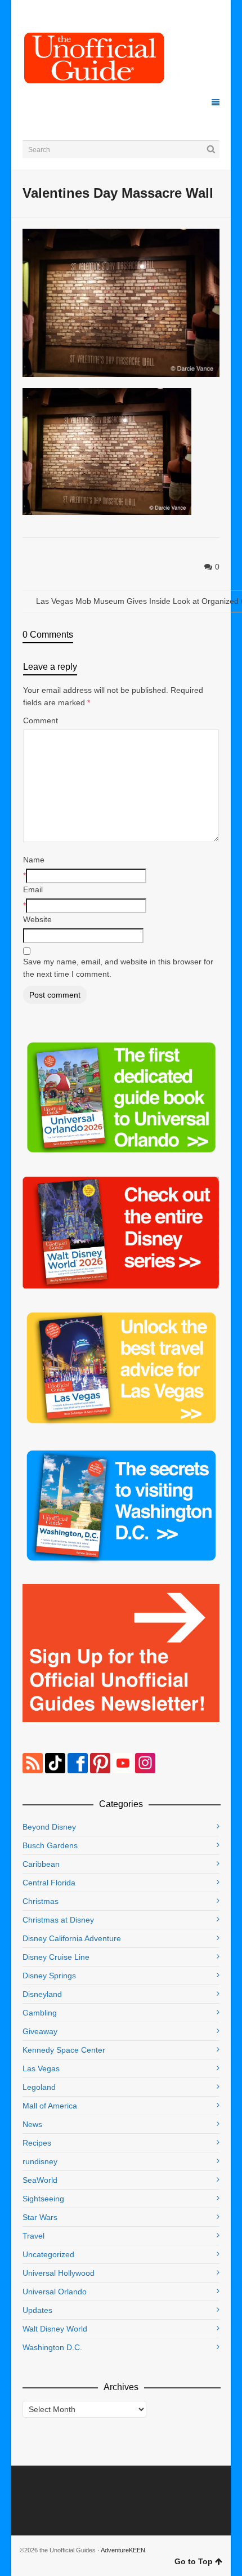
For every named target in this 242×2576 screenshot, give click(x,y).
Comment (41, 720)
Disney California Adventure (72, 1938)
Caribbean (41, 1864)
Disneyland (42, 1994)
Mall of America (50, 2106)
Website (37, 919)
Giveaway (40, 2031)
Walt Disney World (55, 2329)
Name (34, 860)
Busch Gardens (50, 1845)
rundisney (40, 2161)
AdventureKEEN (123, 2550)
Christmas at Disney (58, 1920)
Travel (33, 2236)
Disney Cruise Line (56, 1957)
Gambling (40, 2013)
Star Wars (40, 2217)
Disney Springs (49, 1976)
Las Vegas (41, 2068)
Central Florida (49, 1883)
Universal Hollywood (59, 2273)
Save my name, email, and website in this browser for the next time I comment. (118, 968)
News (32, 2124)
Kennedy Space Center (64, 2050)
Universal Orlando (55, 2292)
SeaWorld (40, 2180)
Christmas (41, 1901)
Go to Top (194, 2561)
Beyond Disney (49, 1827)
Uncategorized (48, 2254)
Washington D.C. (52, 2347)
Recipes (37, 2143)
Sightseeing (43, 2199)
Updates (37, 2310)
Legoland (39, 2087)
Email (33, 889)
